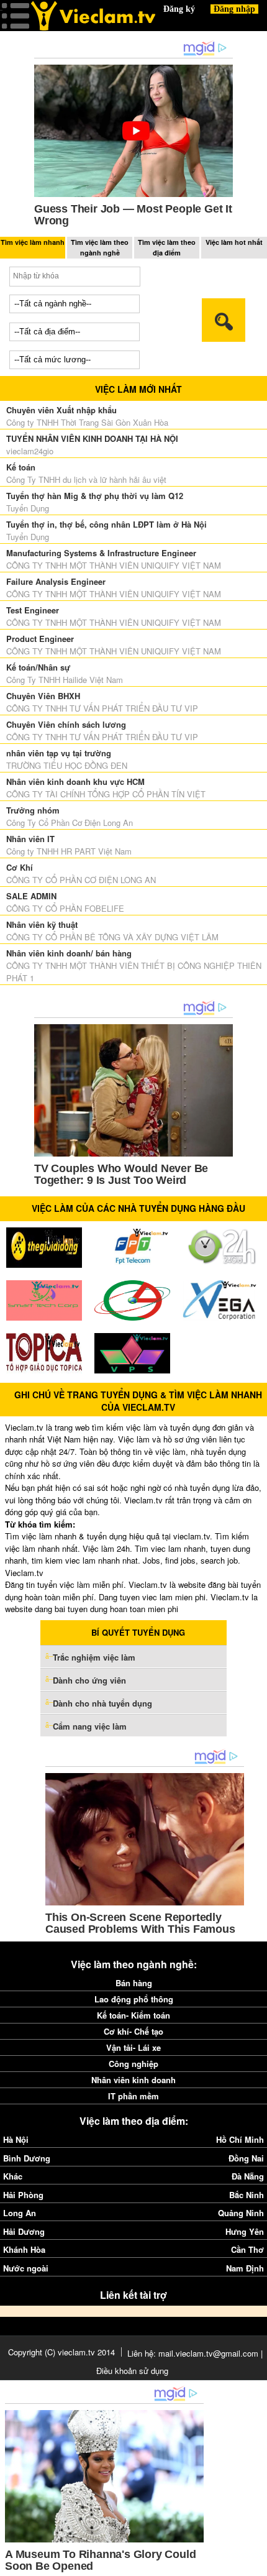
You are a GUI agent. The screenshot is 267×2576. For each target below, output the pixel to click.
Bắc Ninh (247, 2195)
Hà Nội (16, 2139)
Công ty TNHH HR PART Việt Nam (69, 851)
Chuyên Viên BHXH (43, 696)
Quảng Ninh (241, 2213)
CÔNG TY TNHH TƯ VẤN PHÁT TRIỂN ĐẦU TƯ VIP (102, 708)
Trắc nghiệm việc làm (95, 1657)
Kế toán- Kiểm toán (133, 2015)
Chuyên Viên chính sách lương (66, 724)
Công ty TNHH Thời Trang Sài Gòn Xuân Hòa (87, 422)
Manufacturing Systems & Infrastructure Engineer (101, 553)
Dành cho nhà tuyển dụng (102, 1703)
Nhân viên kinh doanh (133, 2080)
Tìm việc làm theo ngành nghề (100, 247)
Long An (20, 2213)
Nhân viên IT (30, 839)
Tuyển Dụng (28, 508)
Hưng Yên (245, 2231)
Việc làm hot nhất (234, 242)
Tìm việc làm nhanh (33, 242)
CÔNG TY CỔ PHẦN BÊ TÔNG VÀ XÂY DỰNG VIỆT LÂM (112, 937)
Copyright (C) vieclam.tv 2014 (61, 2352)
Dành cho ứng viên (89, 1680)
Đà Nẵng (248, 2176)
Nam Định (245, 2268)
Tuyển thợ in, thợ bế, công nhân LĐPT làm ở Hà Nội (106, 524)
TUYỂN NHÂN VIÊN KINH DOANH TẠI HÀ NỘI (92, 438)
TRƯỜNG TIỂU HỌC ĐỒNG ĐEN (67, 765)
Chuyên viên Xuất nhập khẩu (61, 410)
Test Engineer (33, 610)
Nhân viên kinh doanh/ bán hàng (69, 953)
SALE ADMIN (31, 896)
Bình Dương (27, 2158)
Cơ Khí (20, 867)
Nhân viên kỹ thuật (42, 924)
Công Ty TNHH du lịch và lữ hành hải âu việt (86, 479)
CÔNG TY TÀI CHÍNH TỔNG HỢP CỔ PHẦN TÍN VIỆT (106, 794)
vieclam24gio (30, 451)
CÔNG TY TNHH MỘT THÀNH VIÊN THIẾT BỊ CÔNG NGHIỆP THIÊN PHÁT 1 (134, 972)
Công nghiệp (133, 2064)
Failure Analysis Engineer (56, 581)
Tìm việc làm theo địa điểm (167, 247)
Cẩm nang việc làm (90, 1726)
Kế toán (21, 467)
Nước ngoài (26, 2268)
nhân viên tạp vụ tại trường (59, 753)
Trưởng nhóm (33, 810)
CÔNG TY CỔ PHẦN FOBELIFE (65, 908)
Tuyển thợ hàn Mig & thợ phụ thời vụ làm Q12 (95, 496)
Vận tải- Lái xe (133, 2047)
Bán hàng (134, 1983)
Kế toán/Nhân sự (38, 667)
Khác (13, 2176)
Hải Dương (24, 2231)
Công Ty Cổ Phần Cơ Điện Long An (70, 823)
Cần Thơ (247, 2249)
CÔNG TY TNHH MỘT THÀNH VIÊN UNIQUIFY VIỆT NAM (114, 565)
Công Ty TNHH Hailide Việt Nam (65, 680)
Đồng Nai (246, 2158)
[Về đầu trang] (255, 2564)
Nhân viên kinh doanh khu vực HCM (75, 782)
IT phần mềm (133, 2096)
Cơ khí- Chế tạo (133, 2031)
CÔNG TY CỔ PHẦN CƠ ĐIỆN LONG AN (81, 880)
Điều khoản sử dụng (132, 2371)
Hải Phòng (23, 2195)
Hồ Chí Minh (240, 2139)
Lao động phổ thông (134, 1999)
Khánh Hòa (24, 2249)
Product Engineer (40, 639)
